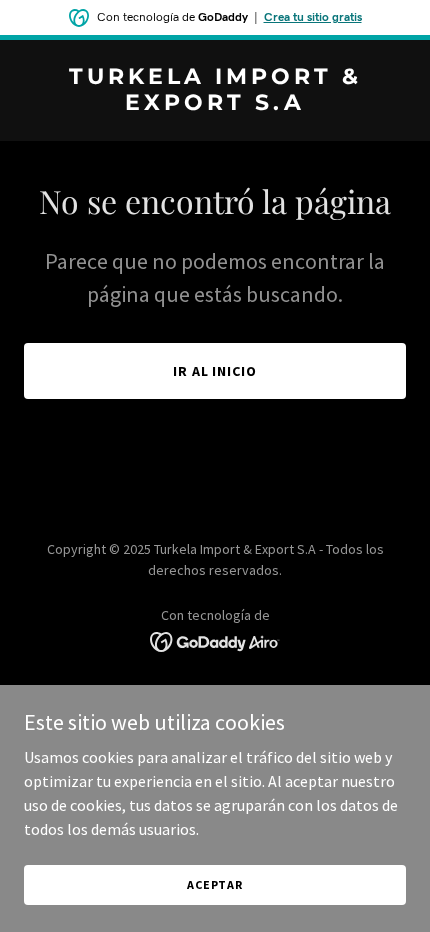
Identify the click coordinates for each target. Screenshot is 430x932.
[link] (215, 104)
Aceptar (215, 884)
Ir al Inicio (215, 371)
